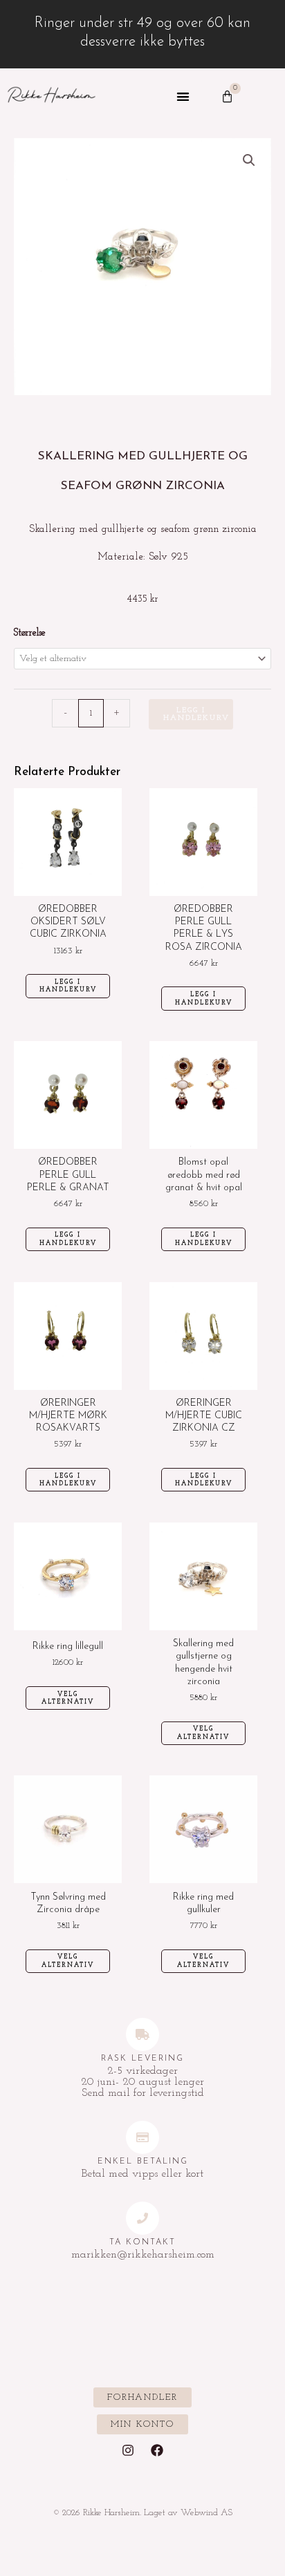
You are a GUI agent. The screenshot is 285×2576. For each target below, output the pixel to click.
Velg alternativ (68, 1698)
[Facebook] (157, 2450)
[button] (183, 97)
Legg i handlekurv (196, 714)
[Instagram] (128, 2450)
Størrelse (30, 633)
